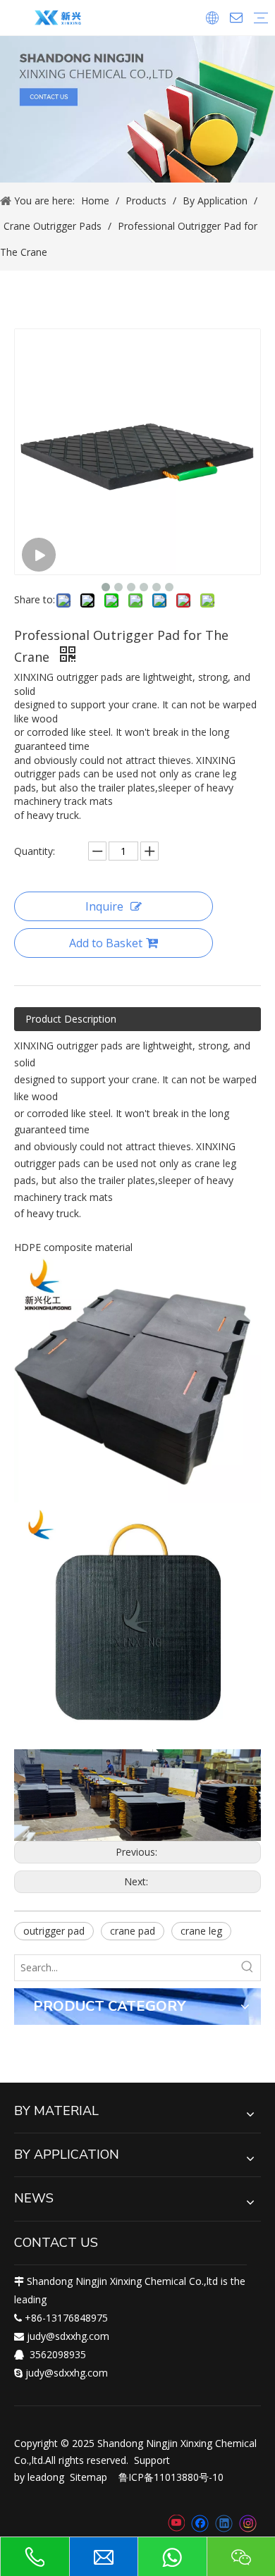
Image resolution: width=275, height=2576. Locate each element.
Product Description (71, 1019)
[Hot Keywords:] (248, 1968)
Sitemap (88, 2477)
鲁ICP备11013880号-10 (171, 2477)
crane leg (201, 1931)
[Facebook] (200, 2523)
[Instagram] (248, 2523)
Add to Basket (106, 943)
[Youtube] (176, 2523)
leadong (46, 2477)
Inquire (104, 906)
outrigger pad (54, 1931)
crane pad (133, 1931)
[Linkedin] (224, 2523)
